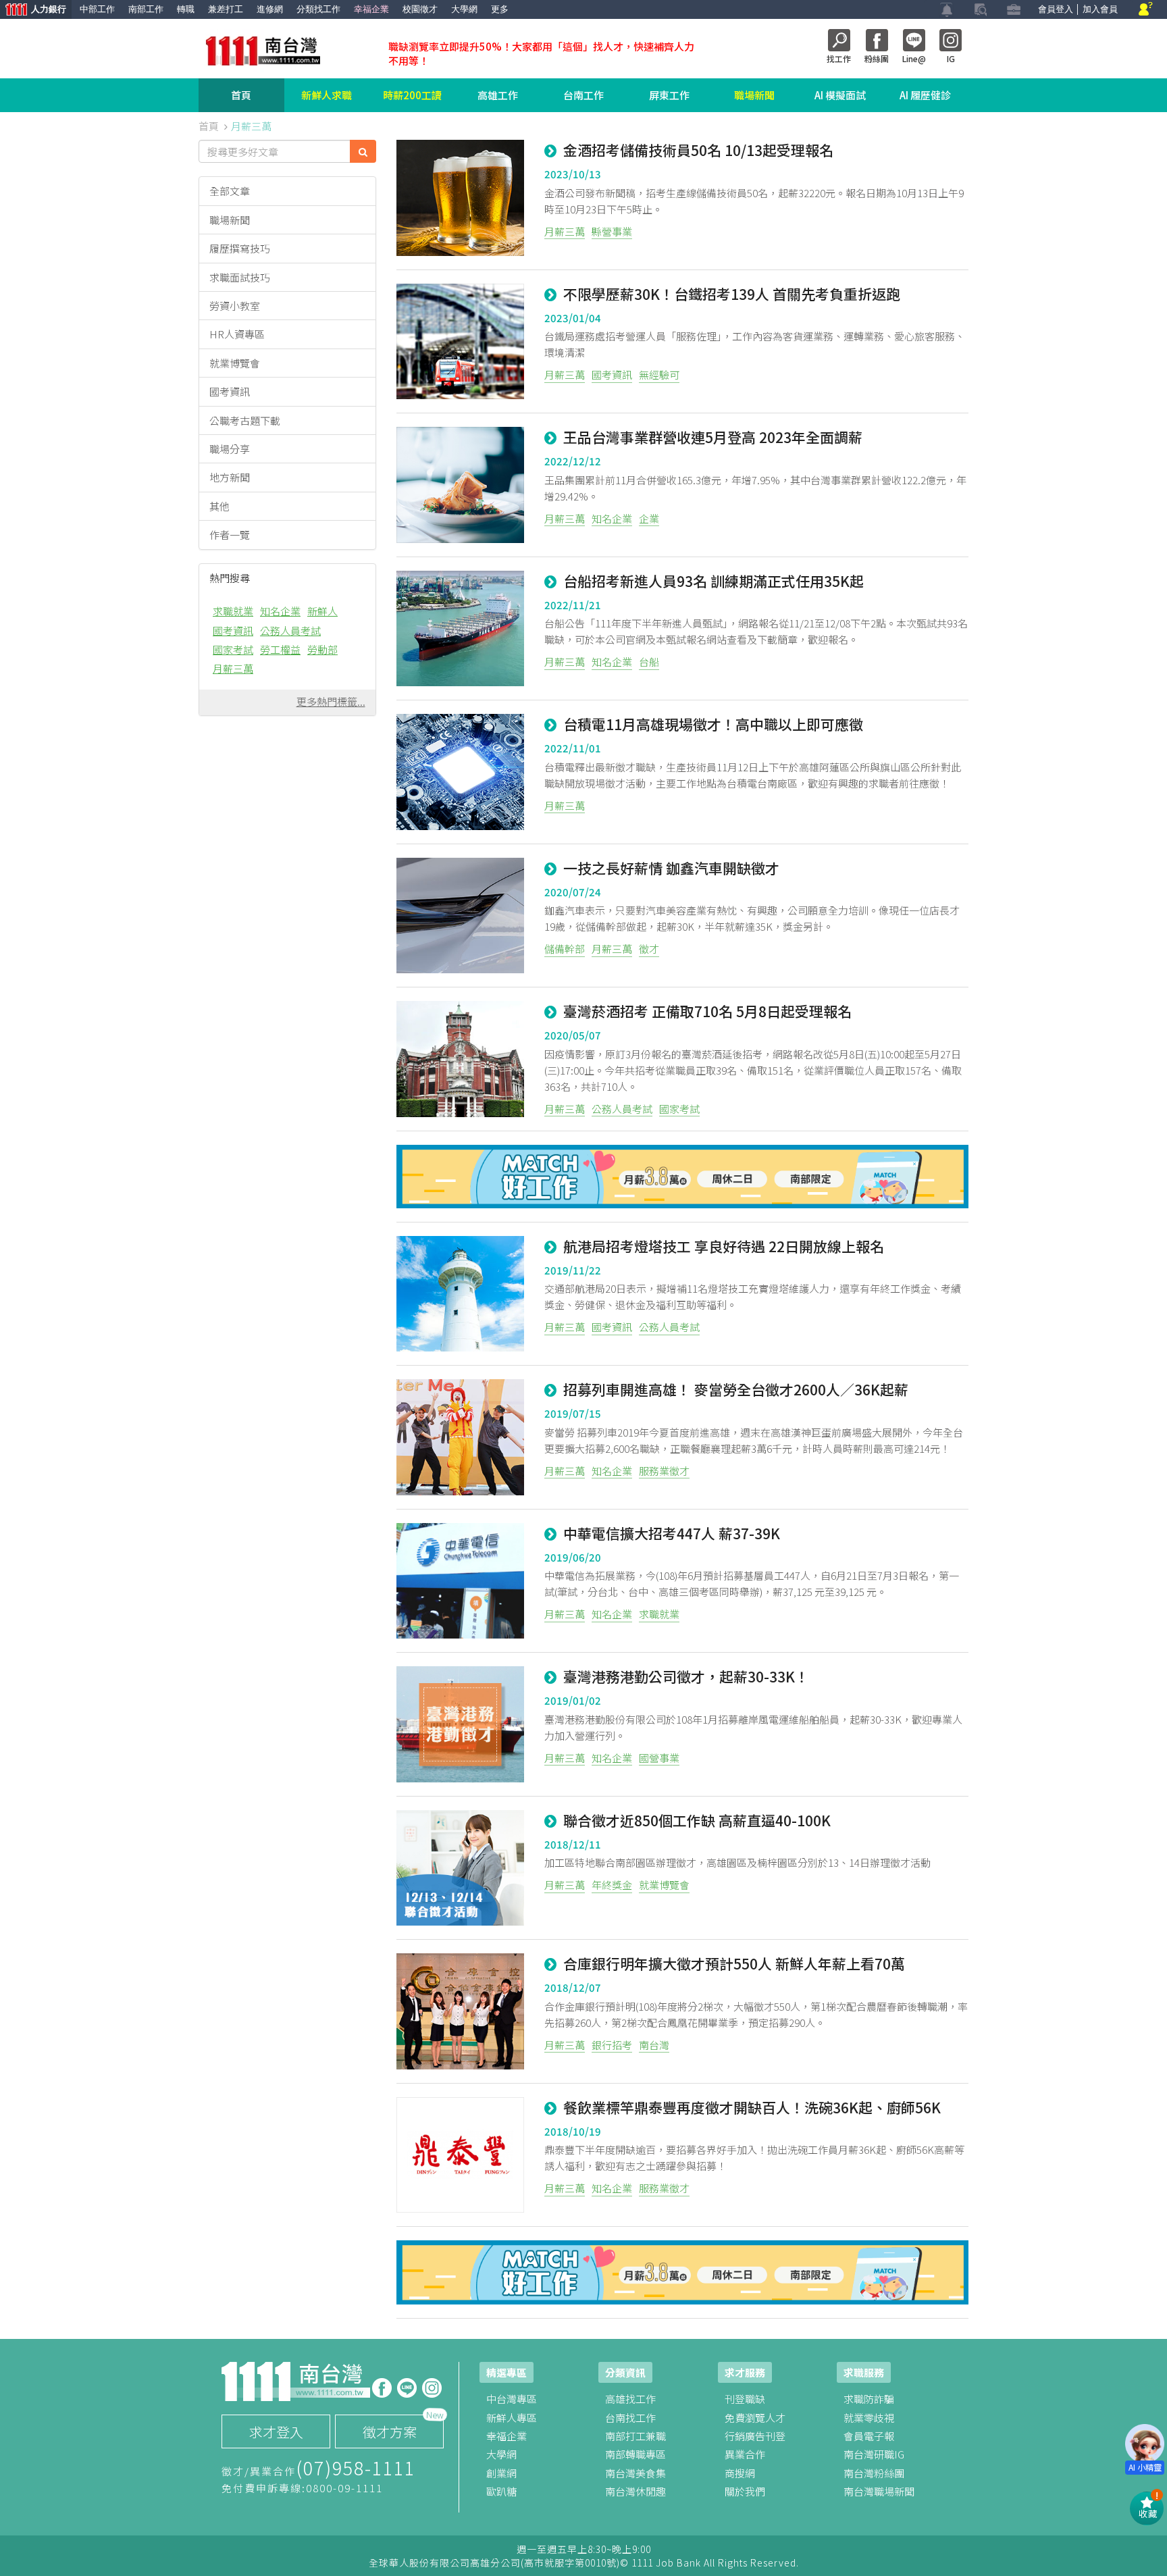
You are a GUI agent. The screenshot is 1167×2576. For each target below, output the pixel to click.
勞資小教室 (235, 306)
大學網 (464, 9)
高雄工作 (498, 95)
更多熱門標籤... (331, 701)
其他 (219, 506)
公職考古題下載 (245, 420)
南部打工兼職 (636, 2436)
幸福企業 (371, 9)
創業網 (501, 2473)
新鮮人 (322, 611)
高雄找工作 (630, 2399)
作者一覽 (230, 535)
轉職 (186, 9)
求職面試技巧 (240, 277)
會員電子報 (869, 2436)
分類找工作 (318, 9)
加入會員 (1100, 9)
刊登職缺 (745, 2399)
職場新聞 (754, 95)
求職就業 (233, 611)
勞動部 (322, 649)
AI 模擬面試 (840, 95)
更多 (500, 9)
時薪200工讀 (412, 95)
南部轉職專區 (636, 2454)
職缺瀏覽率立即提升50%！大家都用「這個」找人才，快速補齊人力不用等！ (541, 53)
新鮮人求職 (327, 95)
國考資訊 (230, 391)
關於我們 (745, 2491)
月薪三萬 (233, 668)
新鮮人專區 (512, 2418)
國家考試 (233, 649)
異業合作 (745, 2454)
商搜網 (740, 2473)
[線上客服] (1146, 10)
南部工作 (146, 9)
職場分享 (230, 449)
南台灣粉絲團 (874, 2473)
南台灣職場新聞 (879, 2491)
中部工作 (97, 9)
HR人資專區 (237, 334)
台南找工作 (630, 2418)
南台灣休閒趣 (636, 2491)
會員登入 (1056, 9)
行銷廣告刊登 (755, 2436)
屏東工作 (669, 95)
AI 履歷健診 (925, 95)
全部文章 (230, 191)
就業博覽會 (235, 363)
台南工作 (583, 95)
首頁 (241, 95)
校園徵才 (420, 9)
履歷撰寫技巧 (240, 248)
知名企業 (280, 611)
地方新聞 (230, 477)
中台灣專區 (512, 2399)
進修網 (270, 9)
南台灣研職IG (874, 2454)
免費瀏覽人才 (755, 2418)
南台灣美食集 (636, 2473)
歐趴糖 (501, 2491)
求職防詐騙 (869, 2399)
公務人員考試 (290, 630)
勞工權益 (280, 649)
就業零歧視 (869, 2418)
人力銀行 (33, 10)
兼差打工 (226, 9)
